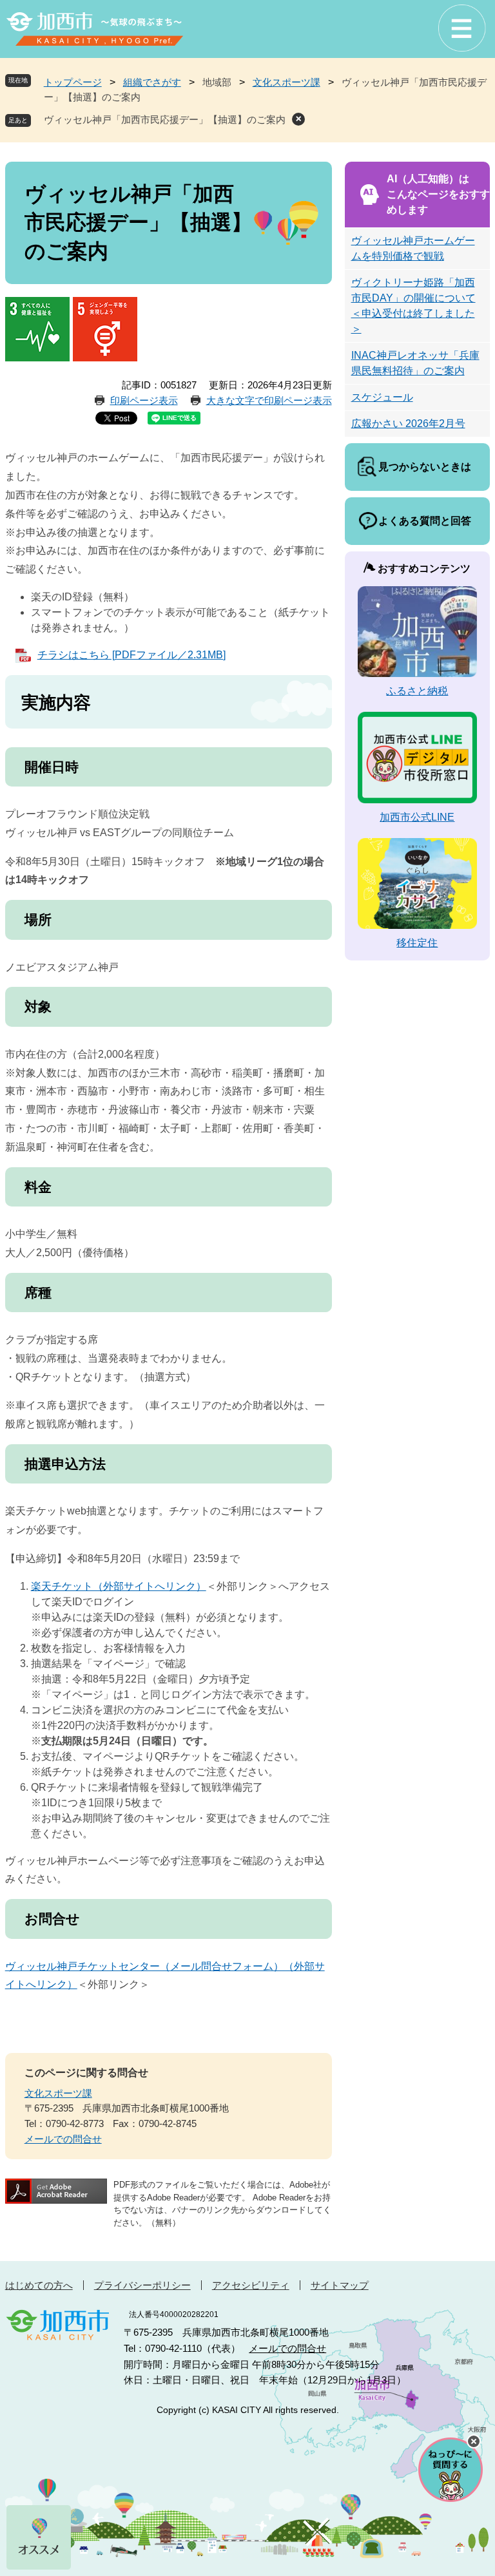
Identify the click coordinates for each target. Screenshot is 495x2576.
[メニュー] (461, 29)
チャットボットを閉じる (474, 2441)
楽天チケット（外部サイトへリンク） (119, 1586)
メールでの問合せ (63, 2139)
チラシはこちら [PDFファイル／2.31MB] (131, 655)
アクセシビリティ (251, 2285)
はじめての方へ (39, 2285)
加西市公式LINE (417, 817)
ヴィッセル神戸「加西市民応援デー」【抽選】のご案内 (165, 119)
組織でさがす (152, 82)
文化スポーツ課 (286, 82)
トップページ (73, 82)
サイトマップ (340, 2285)
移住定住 (417, 943)
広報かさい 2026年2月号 (408, 424)
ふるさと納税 (417, 691)
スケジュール (382, 397)
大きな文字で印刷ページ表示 (269, 400)
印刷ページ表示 (144, 400)
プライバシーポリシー (142, 2285)
